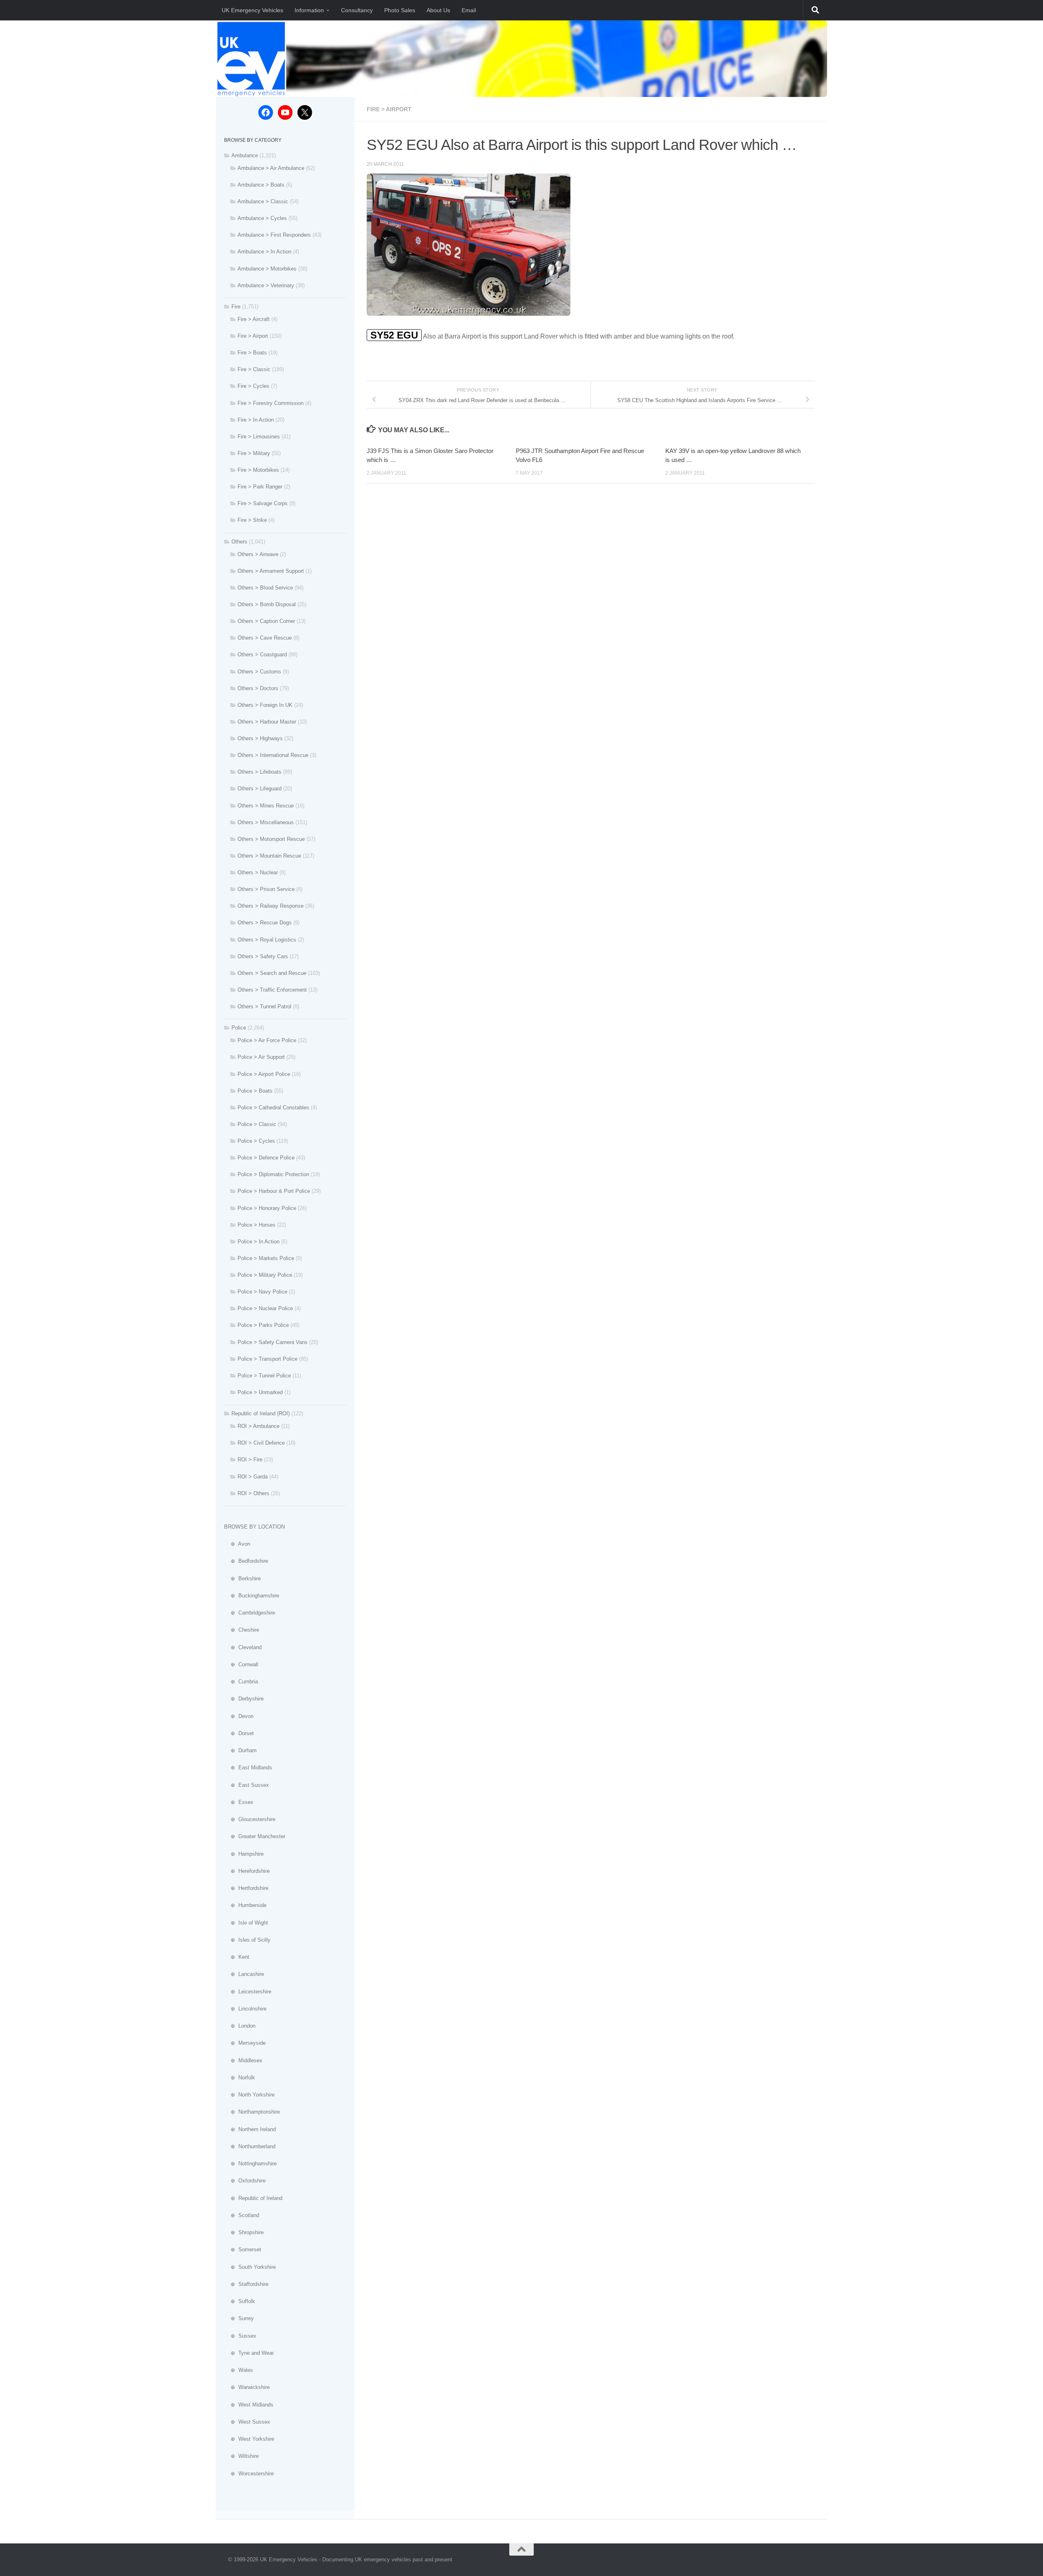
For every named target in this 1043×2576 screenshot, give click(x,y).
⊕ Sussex (240, 2336)
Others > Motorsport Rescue (271, 839)
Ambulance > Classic (263, 201)
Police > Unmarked (260, 1392)
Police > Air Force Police (267, 1040)
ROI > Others (253, 1493)
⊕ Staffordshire (246, 2284)
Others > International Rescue (273, 755)
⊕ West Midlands (249, 2405)
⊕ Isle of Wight (246, 1923)
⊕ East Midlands (248, 1768)
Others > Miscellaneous (266, 822)
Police (239, 1028)
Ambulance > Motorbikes (267, 269)
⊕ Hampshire (244, 1854)
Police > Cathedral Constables (273, 1108)
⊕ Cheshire (242, 1630)
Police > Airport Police (264, 1074)
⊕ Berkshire (242, 1578)
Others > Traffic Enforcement (272, 990)
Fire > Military (254, 453)
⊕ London (240, 2026)
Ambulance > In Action (264, 252)
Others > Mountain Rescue (269, 856)
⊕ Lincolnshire (245, 2009)
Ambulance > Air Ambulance (271, 168)
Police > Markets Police (266, 1258)
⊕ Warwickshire (247, 2387)
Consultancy (357, 10)
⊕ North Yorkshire (249, 2095)
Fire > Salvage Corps (263, 503)
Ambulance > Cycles (262, 218)
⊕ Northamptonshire (252, 2112)
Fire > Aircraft (254, 319)
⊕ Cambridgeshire (250, 1613)
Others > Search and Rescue (272, 973)
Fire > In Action (256, 420)
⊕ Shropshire (244, 2232)
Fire (236, 307)
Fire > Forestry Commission (271, 403)
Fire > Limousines (259, 437)
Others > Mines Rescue (266, 806)
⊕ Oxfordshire (245, 2181)
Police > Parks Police (263, 1325)
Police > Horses (256, 1225)
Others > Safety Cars (263, 956)
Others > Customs (259, 672)
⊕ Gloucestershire (250, 1819)
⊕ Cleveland (243, 1647)
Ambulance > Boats (261, 185)
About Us (438, 10)
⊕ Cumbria (241, 1682)
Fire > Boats (252, 353)
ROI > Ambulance (259, 1426)
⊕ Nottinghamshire (250, 2164)
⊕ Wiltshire (241, 2456)
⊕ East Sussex (246, 1785)
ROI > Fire (250, 1460)
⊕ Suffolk (240, 2301)
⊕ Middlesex (243, 2060)
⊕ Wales (239, 2370)
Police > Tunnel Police (264, 1376)
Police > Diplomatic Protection (273, 1174)
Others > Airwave (258, 554)
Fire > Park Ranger (260, 487)
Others (239, 542)
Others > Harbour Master (267, 722)
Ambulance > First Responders (274, 235)
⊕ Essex (239, 1802)
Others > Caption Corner (266, 621)
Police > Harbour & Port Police (274, 1191)
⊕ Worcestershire (249, 2474)
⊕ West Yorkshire (249, 2439)
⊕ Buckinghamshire (252, 1596)
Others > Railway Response (271, 906)
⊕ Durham (240, 1750)
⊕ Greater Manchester (255, 1836)
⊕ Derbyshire (244, 1699)
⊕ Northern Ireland (250, 2129)
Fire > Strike (252, 520)
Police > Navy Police (262, 1292)
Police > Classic (257, 1124)
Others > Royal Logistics (267, 940)
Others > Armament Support (271, 571)
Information (309, 10)
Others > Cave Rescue (265, 638)
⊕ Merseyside (245, 2043)
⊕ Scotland (242, 2215)
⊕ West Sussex (247, 2422)
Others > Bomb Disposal (267, 604)
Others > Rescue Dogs (265, 923)
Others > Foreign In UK (265, 705)
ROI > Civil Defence (261, 1443)
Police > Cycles (256, 1141)
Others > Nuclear (258, 872)
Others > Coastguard (262, 654)
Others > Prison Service (266, 889)
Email (469, 10)
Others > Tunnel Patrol (264, 1006)
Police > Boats (255, 1091)
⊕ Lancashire (244, 1974)
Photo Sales (400, 10)
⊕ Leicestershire (248, 1992)
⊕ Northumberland (250, 2146)
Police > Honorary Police (267, 1208)
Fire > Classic (254, 369)
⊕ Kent (237, 1957)
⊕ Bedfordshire (246, 1561)
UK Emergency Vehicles (252, 10)
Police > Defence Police (266, 1158)
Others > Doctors (258, 688)
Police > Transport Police (267, 1359)
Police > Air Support (261, 1057)
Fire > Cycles (253, 386)
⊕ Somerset (243, 2249)
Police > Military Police (265, 1275)
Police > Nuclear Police (265, 1308)
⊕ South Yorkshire (250, 2267)
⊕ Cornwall (241, 1664)
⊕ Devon (239, 1716)
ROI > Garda (253, 1477)
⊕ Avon (237, 1544)
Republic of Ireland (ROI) (261, 1413)
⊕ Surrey (239, 2318)
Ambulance (245, 155)
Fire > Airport (389, 109)
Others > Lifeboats (260, 772)
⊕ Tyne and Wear (249, 2353)
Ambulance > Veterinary (266, 285)
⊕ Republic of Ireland (253, 2198)
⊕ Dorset (239, 1733)
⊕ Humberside (245, 1905)
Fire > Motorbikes (258, 470)
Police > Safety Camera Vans (273, 1342)
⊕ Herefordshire (247, 1871)
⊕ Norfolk (240, 2078)
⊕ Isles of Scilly (247, 1940)
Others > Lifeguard (260, 789)
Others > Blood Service (265, 588)
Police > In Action (259, 1242)
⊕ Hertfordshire (246, 1888)
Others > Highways (260, 738)
